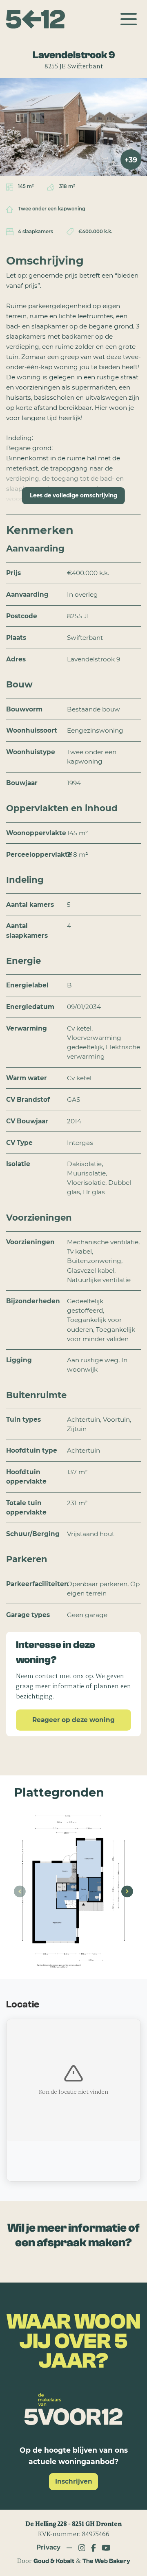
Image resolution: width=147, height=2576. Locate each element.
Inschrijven (74, 2481)
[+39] (73, 126)
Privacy (48, 2547)
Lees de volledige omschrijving (73, 495)
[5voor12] (36, 19)
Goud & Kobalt (54, 2561)
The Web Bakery (106, 2561)
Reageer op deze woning (73, 1720)
